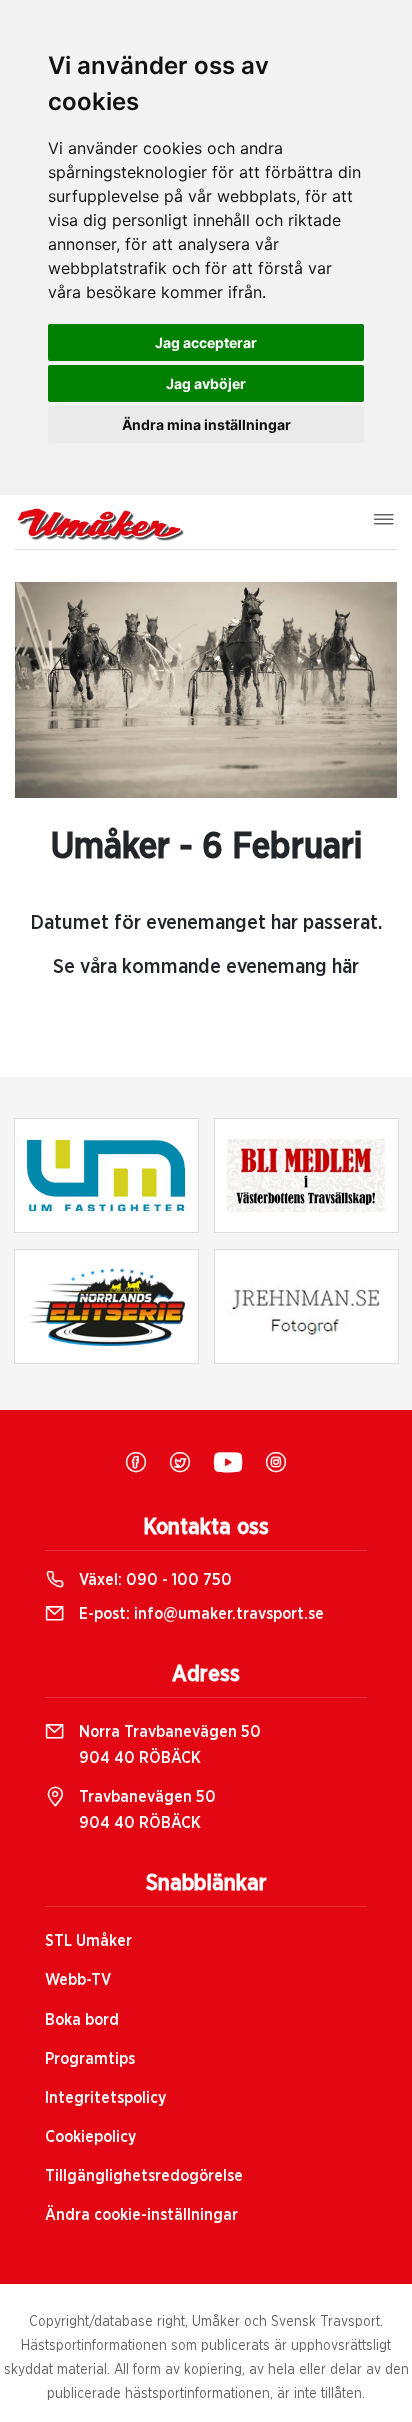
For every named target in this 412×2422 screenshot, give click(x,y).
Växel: (153, 1580)
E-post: (199, 1614)
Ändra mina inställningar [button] (206, 424)
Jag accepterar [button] (206, 342)
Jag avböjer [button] (206, 383)
